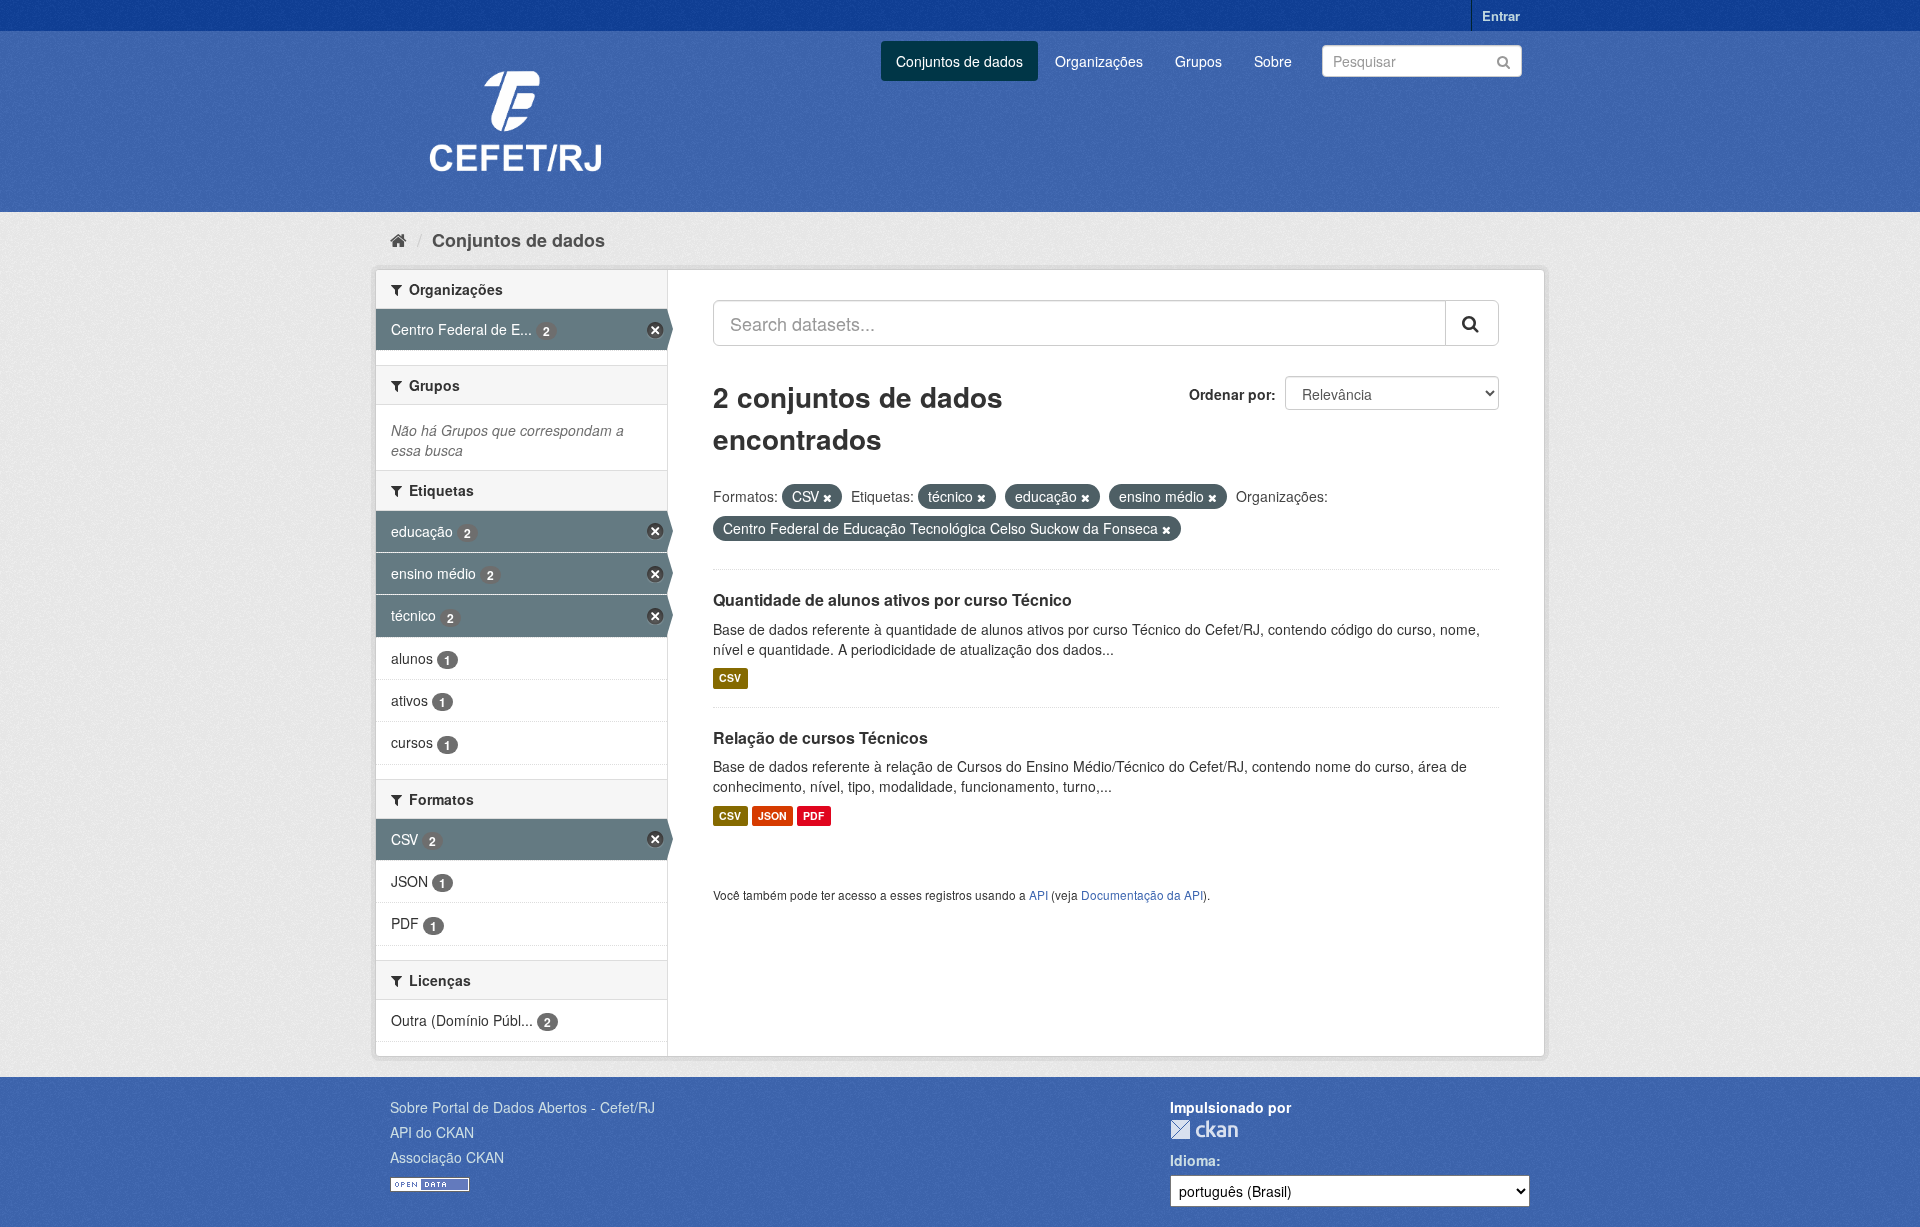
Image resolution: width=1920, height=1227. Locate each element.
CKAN (1204, 1129)
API (1038, 894)
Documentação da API (1142, 894)
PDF (813, 815)
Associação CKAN (447, 1157)
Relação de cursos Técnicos (820, 737)
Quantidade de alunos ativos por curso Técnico (892, 599)
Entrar (1501, 15)
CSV (730, 678)
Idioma (1193, 1160)
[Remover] (827, 497)
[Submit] (1503, 59)
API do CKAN (432, 1132)
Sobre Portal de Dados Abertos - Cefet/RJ (522, 1107)
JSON (772, 815)
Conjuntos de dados (959, 61)
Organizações (1099, 61)
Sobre (1273, 61)
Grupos (1198, 61)
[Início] (398, 239)
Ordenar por (1230, 394)
